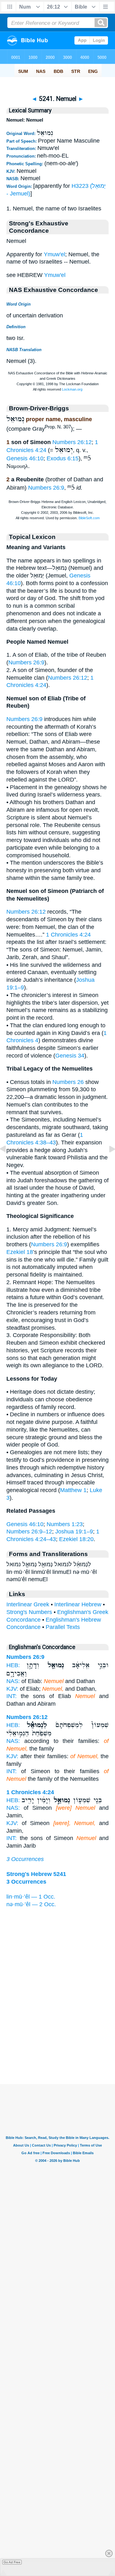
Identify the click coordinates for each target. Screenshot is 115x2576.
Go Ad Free (12, 2562)
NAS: (13, 1681)
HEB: (13, 1665)
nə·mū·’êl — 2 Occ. (31, 1904)
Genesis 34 (70, 1056)
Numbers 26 (68, 1082)
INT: (11, 1696)
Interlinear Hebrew (78, 1604)
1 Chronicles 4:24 (68, 935)
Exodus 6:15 (63, 458)
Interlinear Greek (28, 1604)
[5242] (107, 1163)
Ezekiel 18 (20, 1252)
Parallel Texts (63, 1627)
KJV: (12, 1689)
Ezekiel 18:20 (76, 1539)
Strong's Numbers (29, 1612)
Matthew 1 (73, 1490)
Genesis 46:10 (25, 458)
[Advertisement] (57, 2045)
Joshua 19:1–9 (74, 1532)
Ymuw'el (54, 254)
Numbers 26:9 (46, 488)
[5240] (8, 1163)
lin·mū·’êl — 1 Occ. (31, 1897)
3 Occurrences (25, 1859)
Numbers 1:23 (65, 1524)
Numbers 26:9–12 (29, 1532)
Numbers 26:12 (72, 442)
